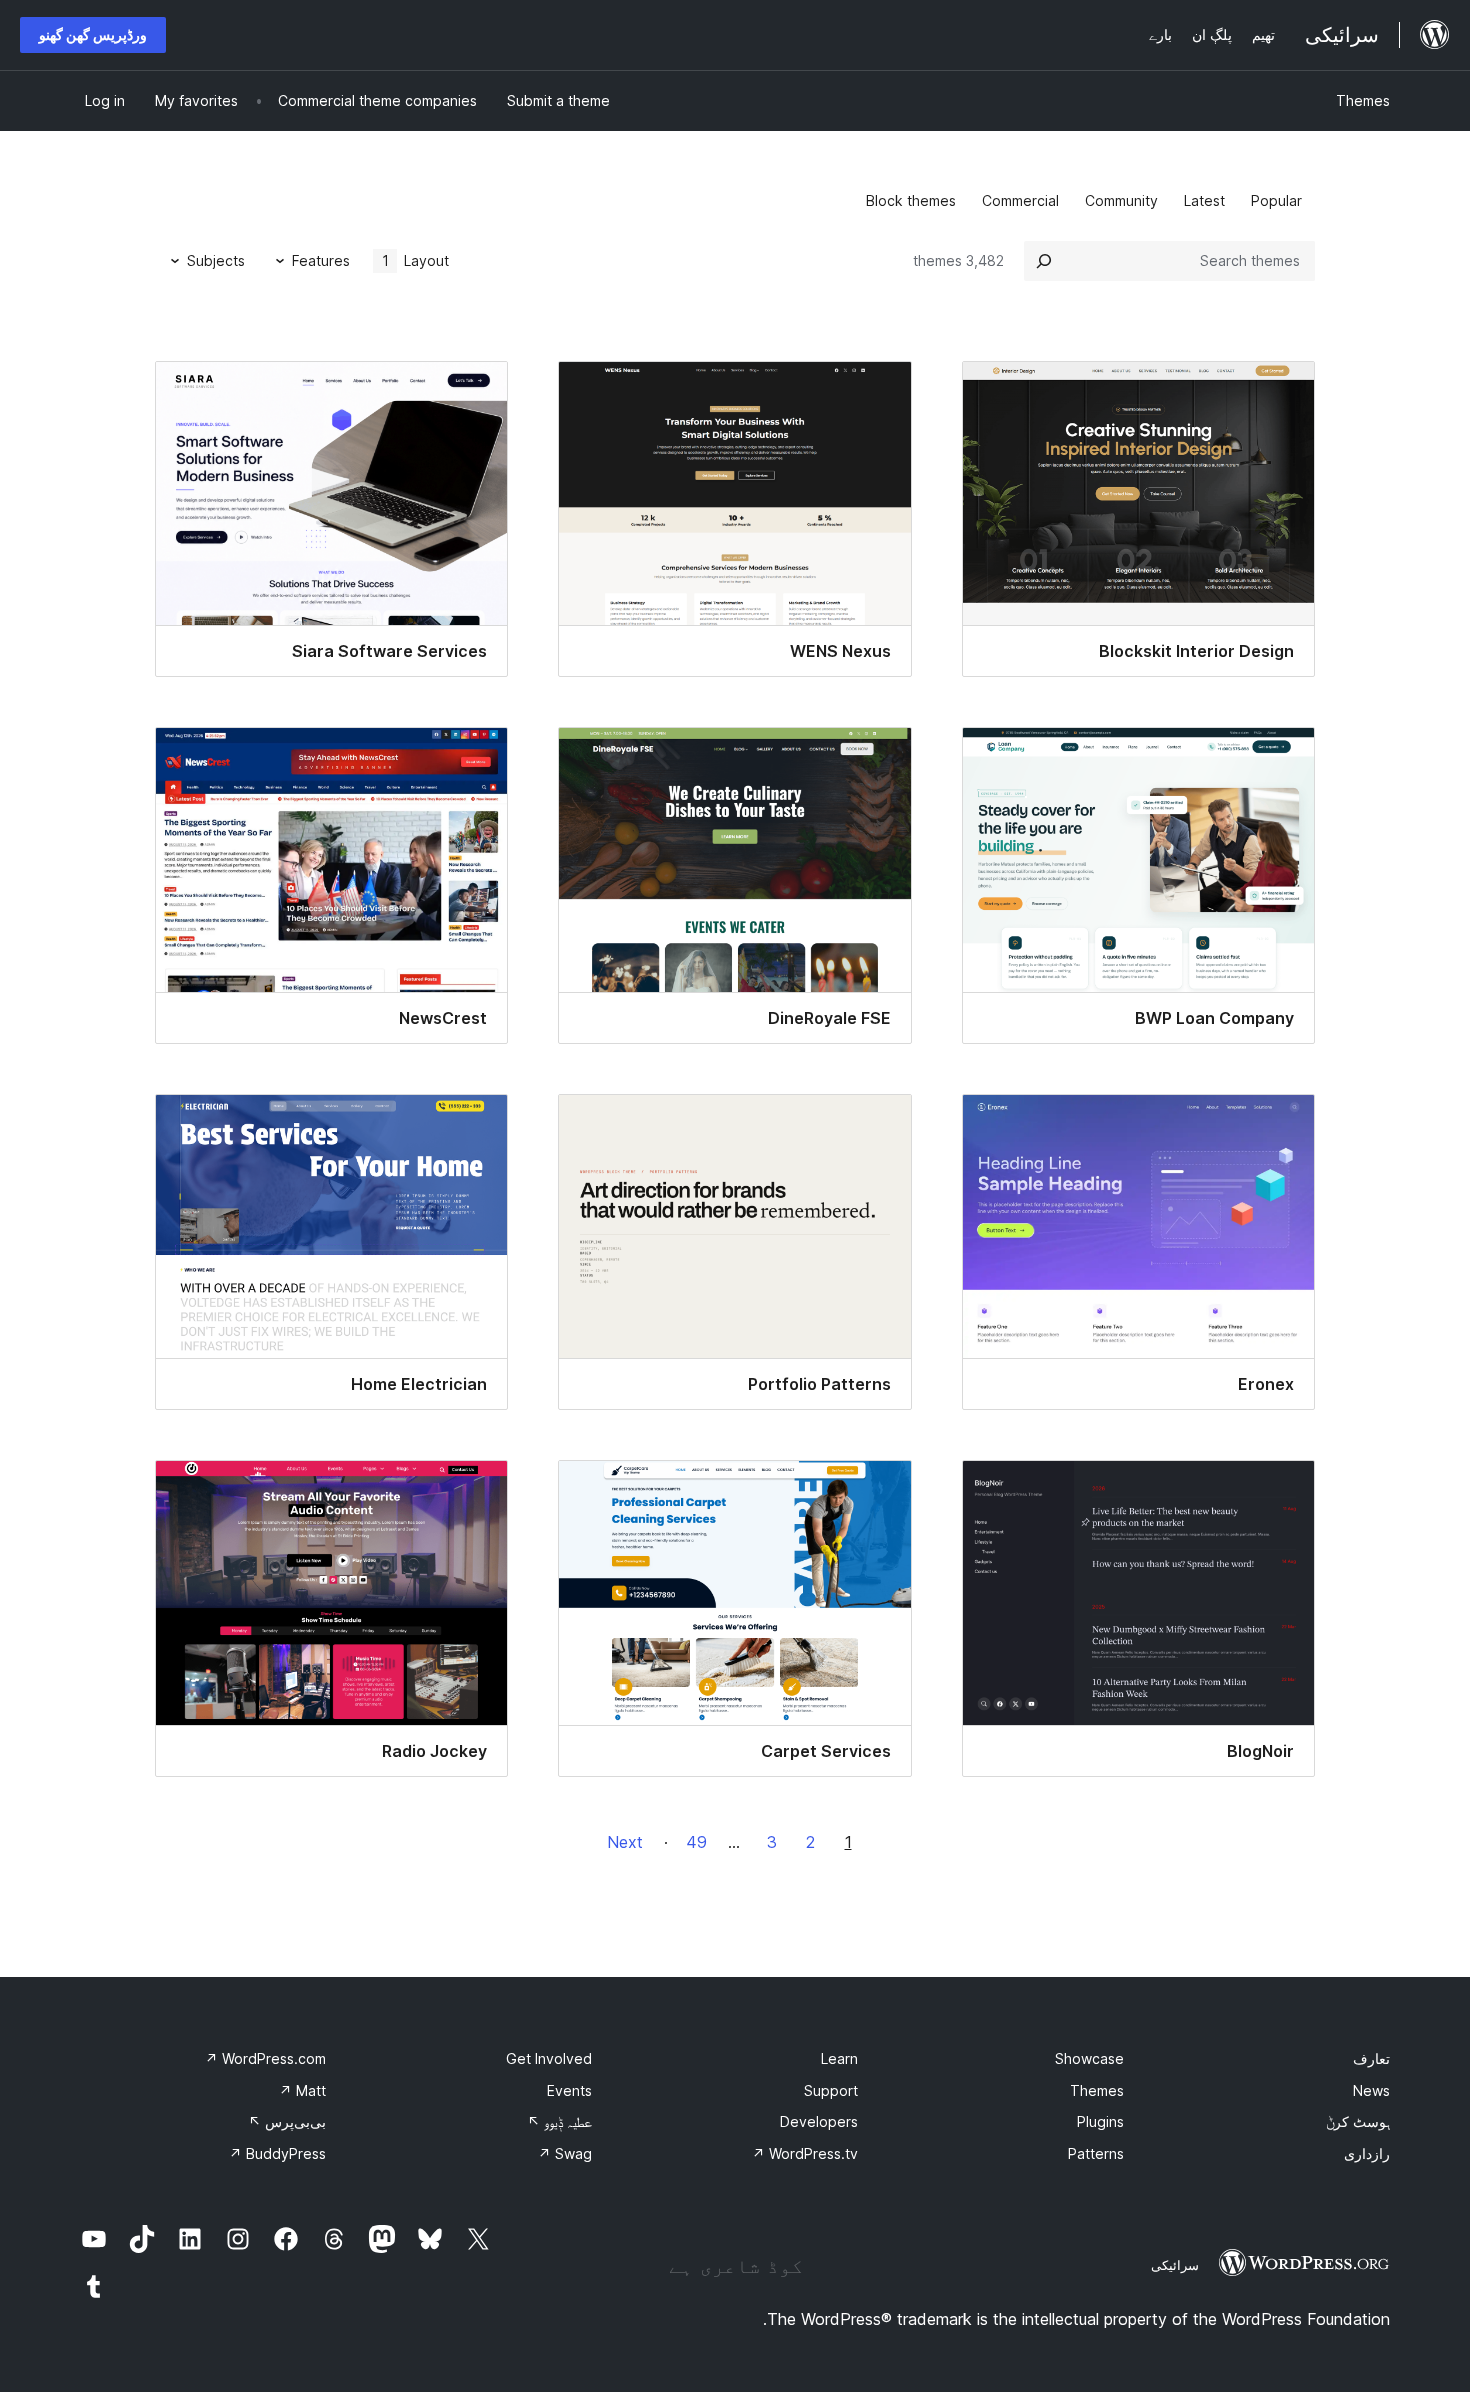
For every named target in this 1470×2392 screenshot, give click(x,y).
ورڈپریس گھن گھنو (93, 34)
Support (831, 2090)
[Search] (1044, 261)
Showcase (1089, 2058)
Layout (416, 260)
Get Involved (549, 2058)
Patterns (1096, 2153)
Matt (302, 2090)
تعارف (1371, 2058)
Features (321, 260)
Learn (839, 2058)
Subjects (216, 260)
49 (696, 1842)
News (1371, 2090)
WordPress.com (265, 2058)
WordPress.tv (805, 2153)
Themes (1363, 100)
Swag (565, 2153)
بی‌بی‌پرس (287, 2121)
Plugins (1100, 2121)
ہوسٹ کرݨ (1358, 2121)
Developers (819, 2121)
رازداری (1367, 2153)
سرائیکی (1175, 2265)
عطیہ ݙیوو (559, 2121)
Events (569, 2090)
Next (625, 1842)
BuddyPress (277, 2153)
